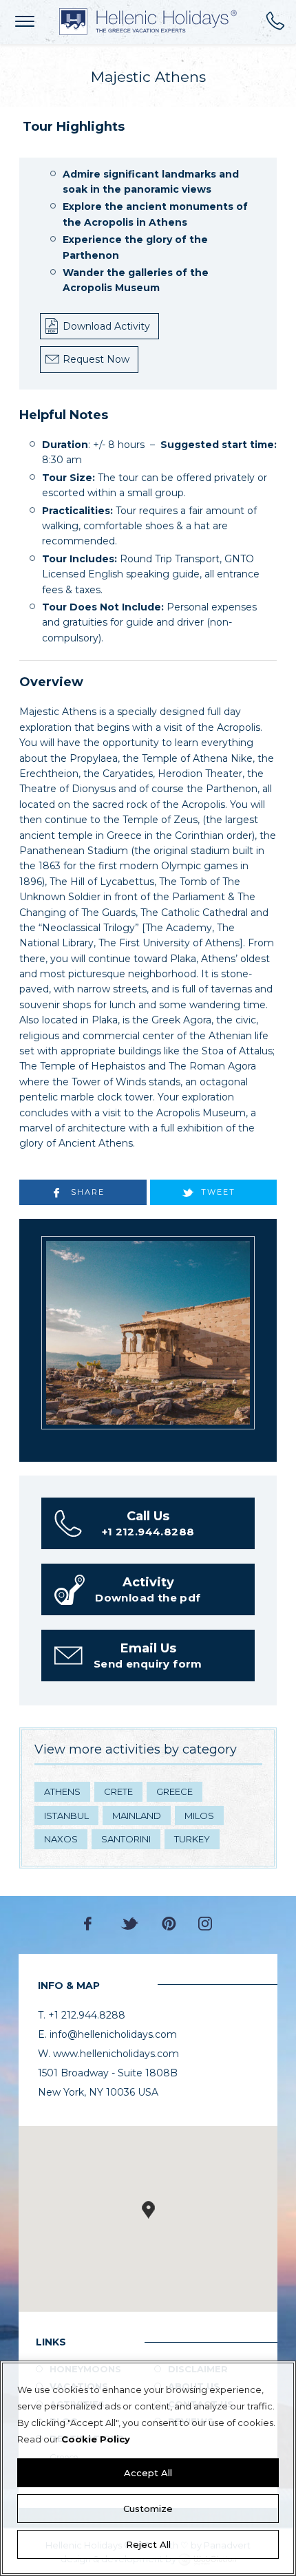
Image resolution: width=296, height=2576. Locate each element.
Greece (175, 1791)
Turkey (192, 1839)
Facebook (91, 1924)
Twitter (130, 1924)
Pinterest (169, 1924)
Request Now (96, 359)
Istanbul (66, 1816)
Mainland (137, 1816)
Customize (148, 2509)
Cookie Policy (96, 2439)
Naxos (61, 1839)
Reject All (148, 2544)
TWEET (218, 1192)
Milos (199, 1816)
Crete (118, 1791)
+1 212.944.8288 (275, 21)
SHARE (88, 1192)
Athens (62, 1791)
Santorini (126, 1839)
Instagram (205, 1924)
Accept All (148, 2473)
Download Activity (106, 326)
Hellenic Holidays (148, 22)
